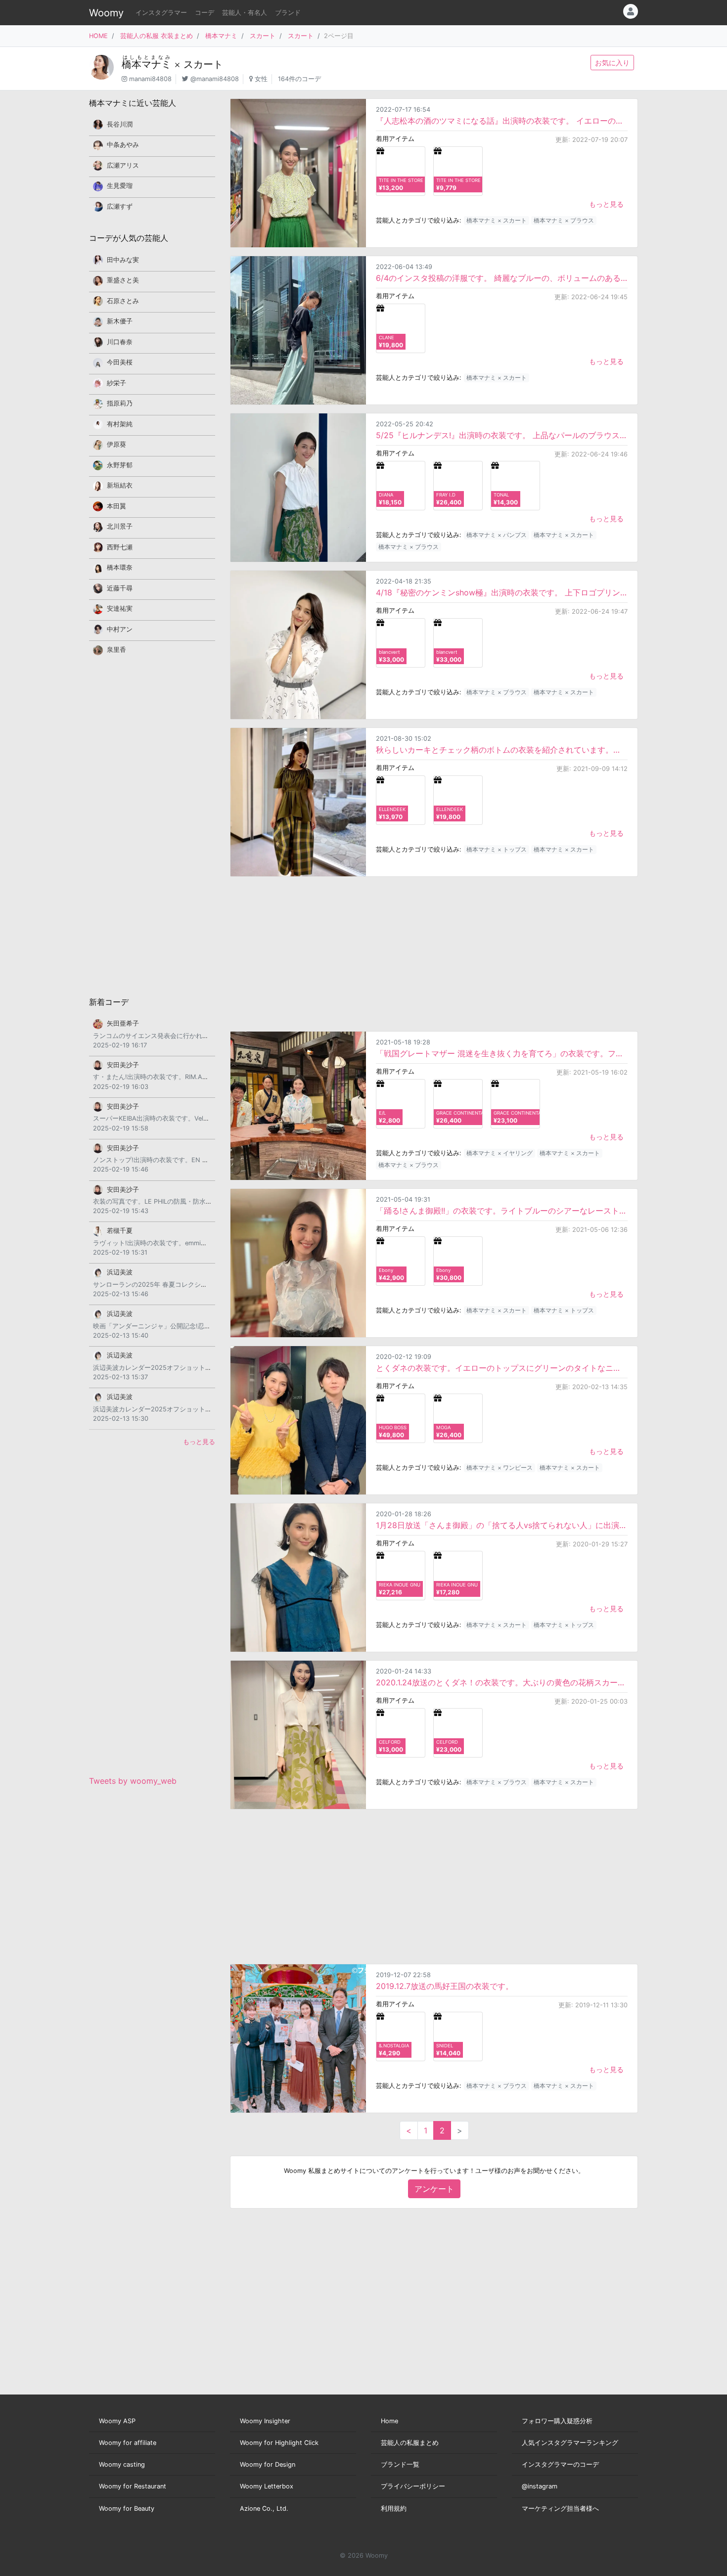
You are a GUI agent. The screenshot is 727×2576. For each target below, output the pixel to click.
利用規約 (394, 2508)
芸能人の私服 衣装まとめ (157, 36)
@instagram (540, 2486)
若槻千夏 (120, 1231)
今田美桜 (120, 362)
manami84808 (150, 79)
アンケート (434, 2189)
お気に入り (612, 63)
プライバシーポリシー (413, 2486)
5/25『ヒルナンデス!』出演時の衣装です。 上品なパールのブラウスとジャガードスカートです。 (502, 435)
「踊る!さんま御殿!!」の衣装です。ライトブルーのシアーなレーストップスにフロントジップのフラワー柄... (502, 1211)
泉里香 (116, 650)
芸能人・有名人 (245, 13)
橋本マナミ (221, 36)
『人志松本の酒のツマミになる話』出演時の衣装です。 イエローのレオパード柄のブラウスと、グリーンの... (502, 121)
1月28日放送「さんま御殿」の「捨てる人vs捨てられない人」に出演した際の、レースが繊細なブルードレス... (502, 1525)
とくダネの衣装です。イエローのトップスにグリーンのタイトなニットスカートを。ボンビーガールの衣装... (502, 1368)
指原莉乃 (120, 403)
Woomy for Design (268, 2464)
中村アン (120, 629)
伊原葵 (116, 444)
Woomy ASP (117, 2421)
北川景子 (120, 526)
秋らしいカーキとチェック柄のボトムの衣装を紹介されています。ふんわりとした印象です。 (502, 750)
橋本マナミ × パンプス (497, 535)
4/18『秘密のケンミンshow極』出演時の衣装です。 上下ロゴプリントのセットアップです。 (502, 592)
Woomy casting (122, 2464)
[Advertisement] (434, 954)
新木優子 (120, 321)
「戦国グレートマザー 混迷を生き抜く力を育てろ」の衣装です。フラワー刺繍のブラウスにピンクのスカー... (502, 1053)
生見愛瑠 (120, 186)
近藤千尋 (120, 588)
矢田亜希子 (123, 1023)
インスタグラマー (161, 13)
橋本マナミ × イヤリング (500, 1153)
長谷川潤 (120, 124)
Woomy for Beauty (127, 2508)
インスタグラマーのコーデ (560, 2464)
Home (389, 2421)
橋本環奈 (120, 567)
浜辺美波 (120, 1272)
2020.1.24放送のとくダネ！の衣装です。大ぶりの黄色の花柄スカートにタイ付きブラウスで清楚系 (502, 1682)
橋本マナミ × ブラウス (564, 220)
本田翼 (116, 506)
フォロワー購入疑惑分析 (557, 2421)
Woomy (106, 13)
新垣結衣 (120, 485)
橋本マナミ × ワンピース (500, 1468)
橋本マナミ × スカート (497, 220)
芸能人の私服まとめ (410, 2443)
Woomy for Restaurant (133, 2486)
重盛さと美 (123, 280)
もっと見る (606, 204)
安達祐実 (120, 609)
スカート (263, 36)
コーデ (204, 13)
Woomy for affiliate (128, 2443)
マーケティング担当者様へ (560, 2508)
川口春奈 (120, 342)
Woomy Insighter (265, 2421)
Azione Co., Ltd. (264, 2508)
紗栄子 (116, 383)
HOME (98, 36)
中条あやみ (123, 145)
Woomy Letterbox (267, 2486)
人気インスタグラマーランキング (570, 2443)
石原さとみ (123, 301)
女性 (261, 79)
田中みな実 (123, 260)
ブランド (288, 13)
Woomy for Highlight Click (279, 2443)
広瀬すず (120, 206)
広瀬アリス (123, 165)
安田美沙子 (123, 1065)
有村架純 (120, 424)
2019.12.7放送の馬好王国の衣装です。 (445, 1986)
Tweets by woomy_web (133, 1781)
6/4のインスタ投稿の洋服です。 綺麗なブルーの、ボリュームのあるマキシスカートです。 (502, 278)
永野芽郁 (120, 465)
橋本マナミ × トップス (497, 849)
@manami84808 (215, 79)
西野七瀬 (120, 547)
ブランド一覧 (400, 2464)
